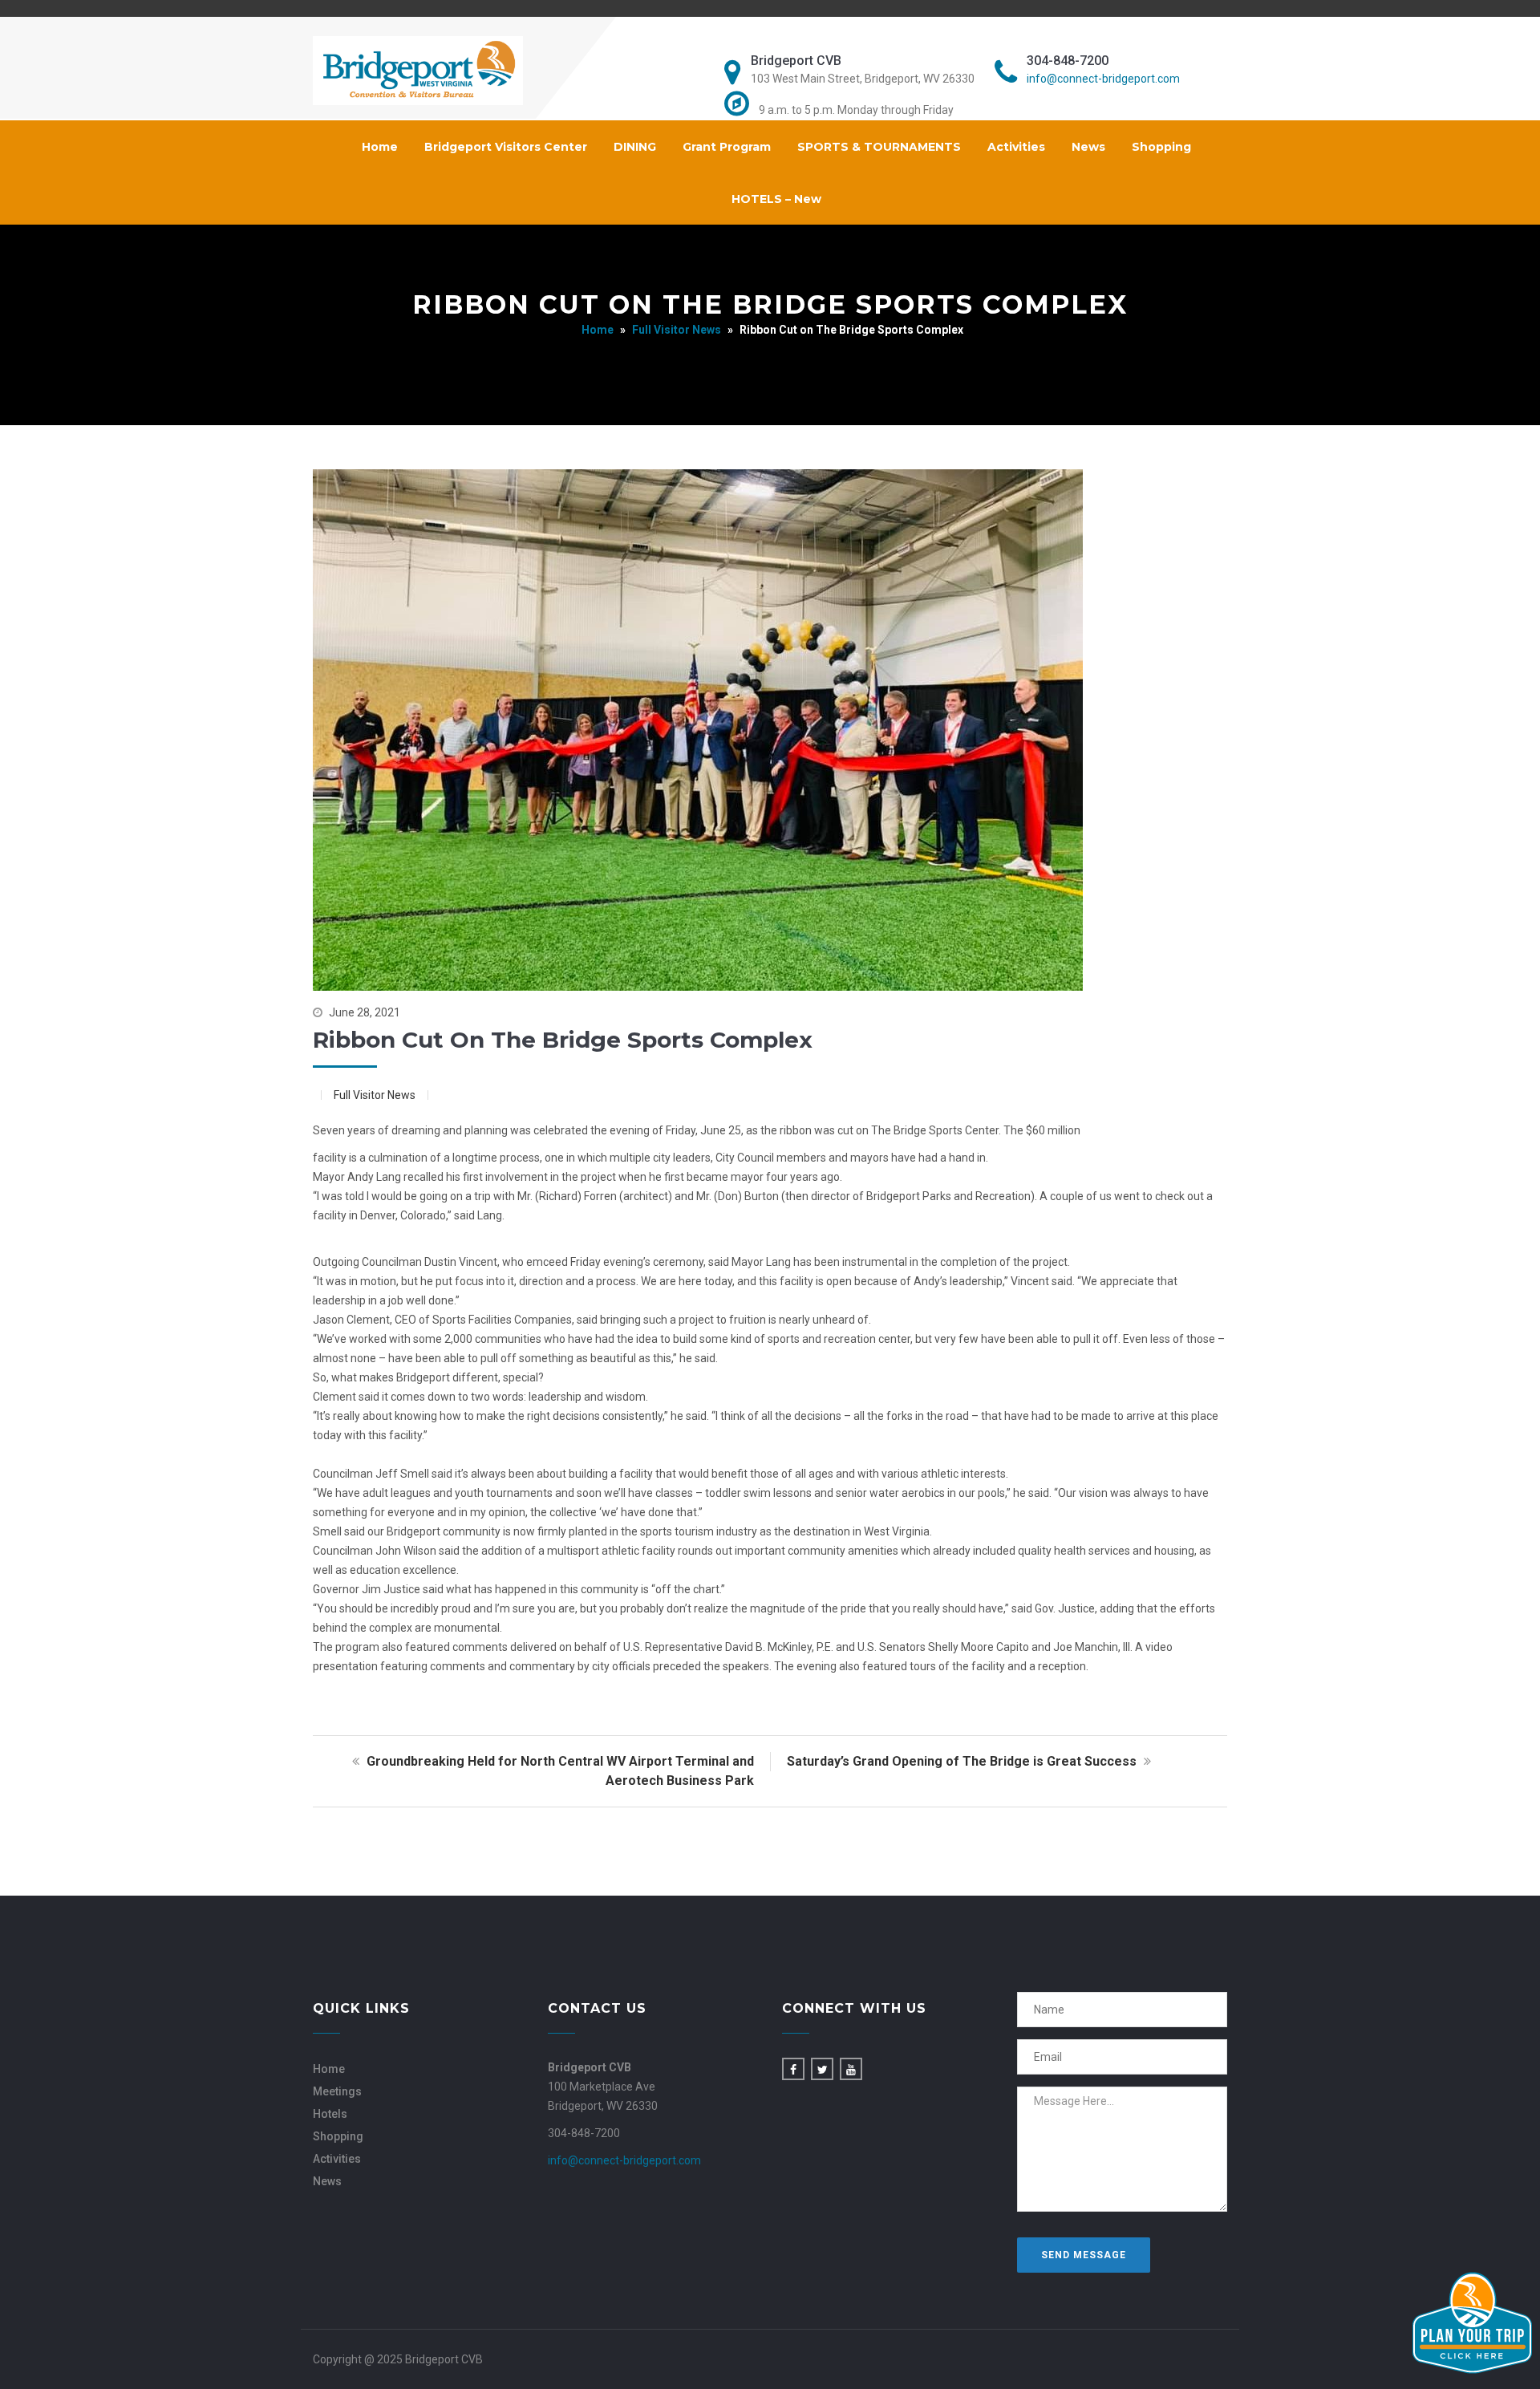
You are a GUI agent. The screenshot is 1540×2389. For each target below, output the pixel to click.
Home (380, 147)
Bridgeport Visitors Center (506, 147)
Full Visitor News (677, 330)
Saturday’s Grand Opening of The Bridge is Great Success (963, 1761)
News (1088, 147)
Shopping (1161, 147)
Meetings (337, 2091)
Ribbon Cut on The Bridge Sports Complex (563, 1040)
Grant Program (727, 147)
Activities (1016, 147)
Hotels (330, 2114)
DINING (635, 147)
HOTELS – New (776, 199)
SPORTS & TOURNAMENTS (879, 147)
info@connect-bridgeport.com (1103, 79)
